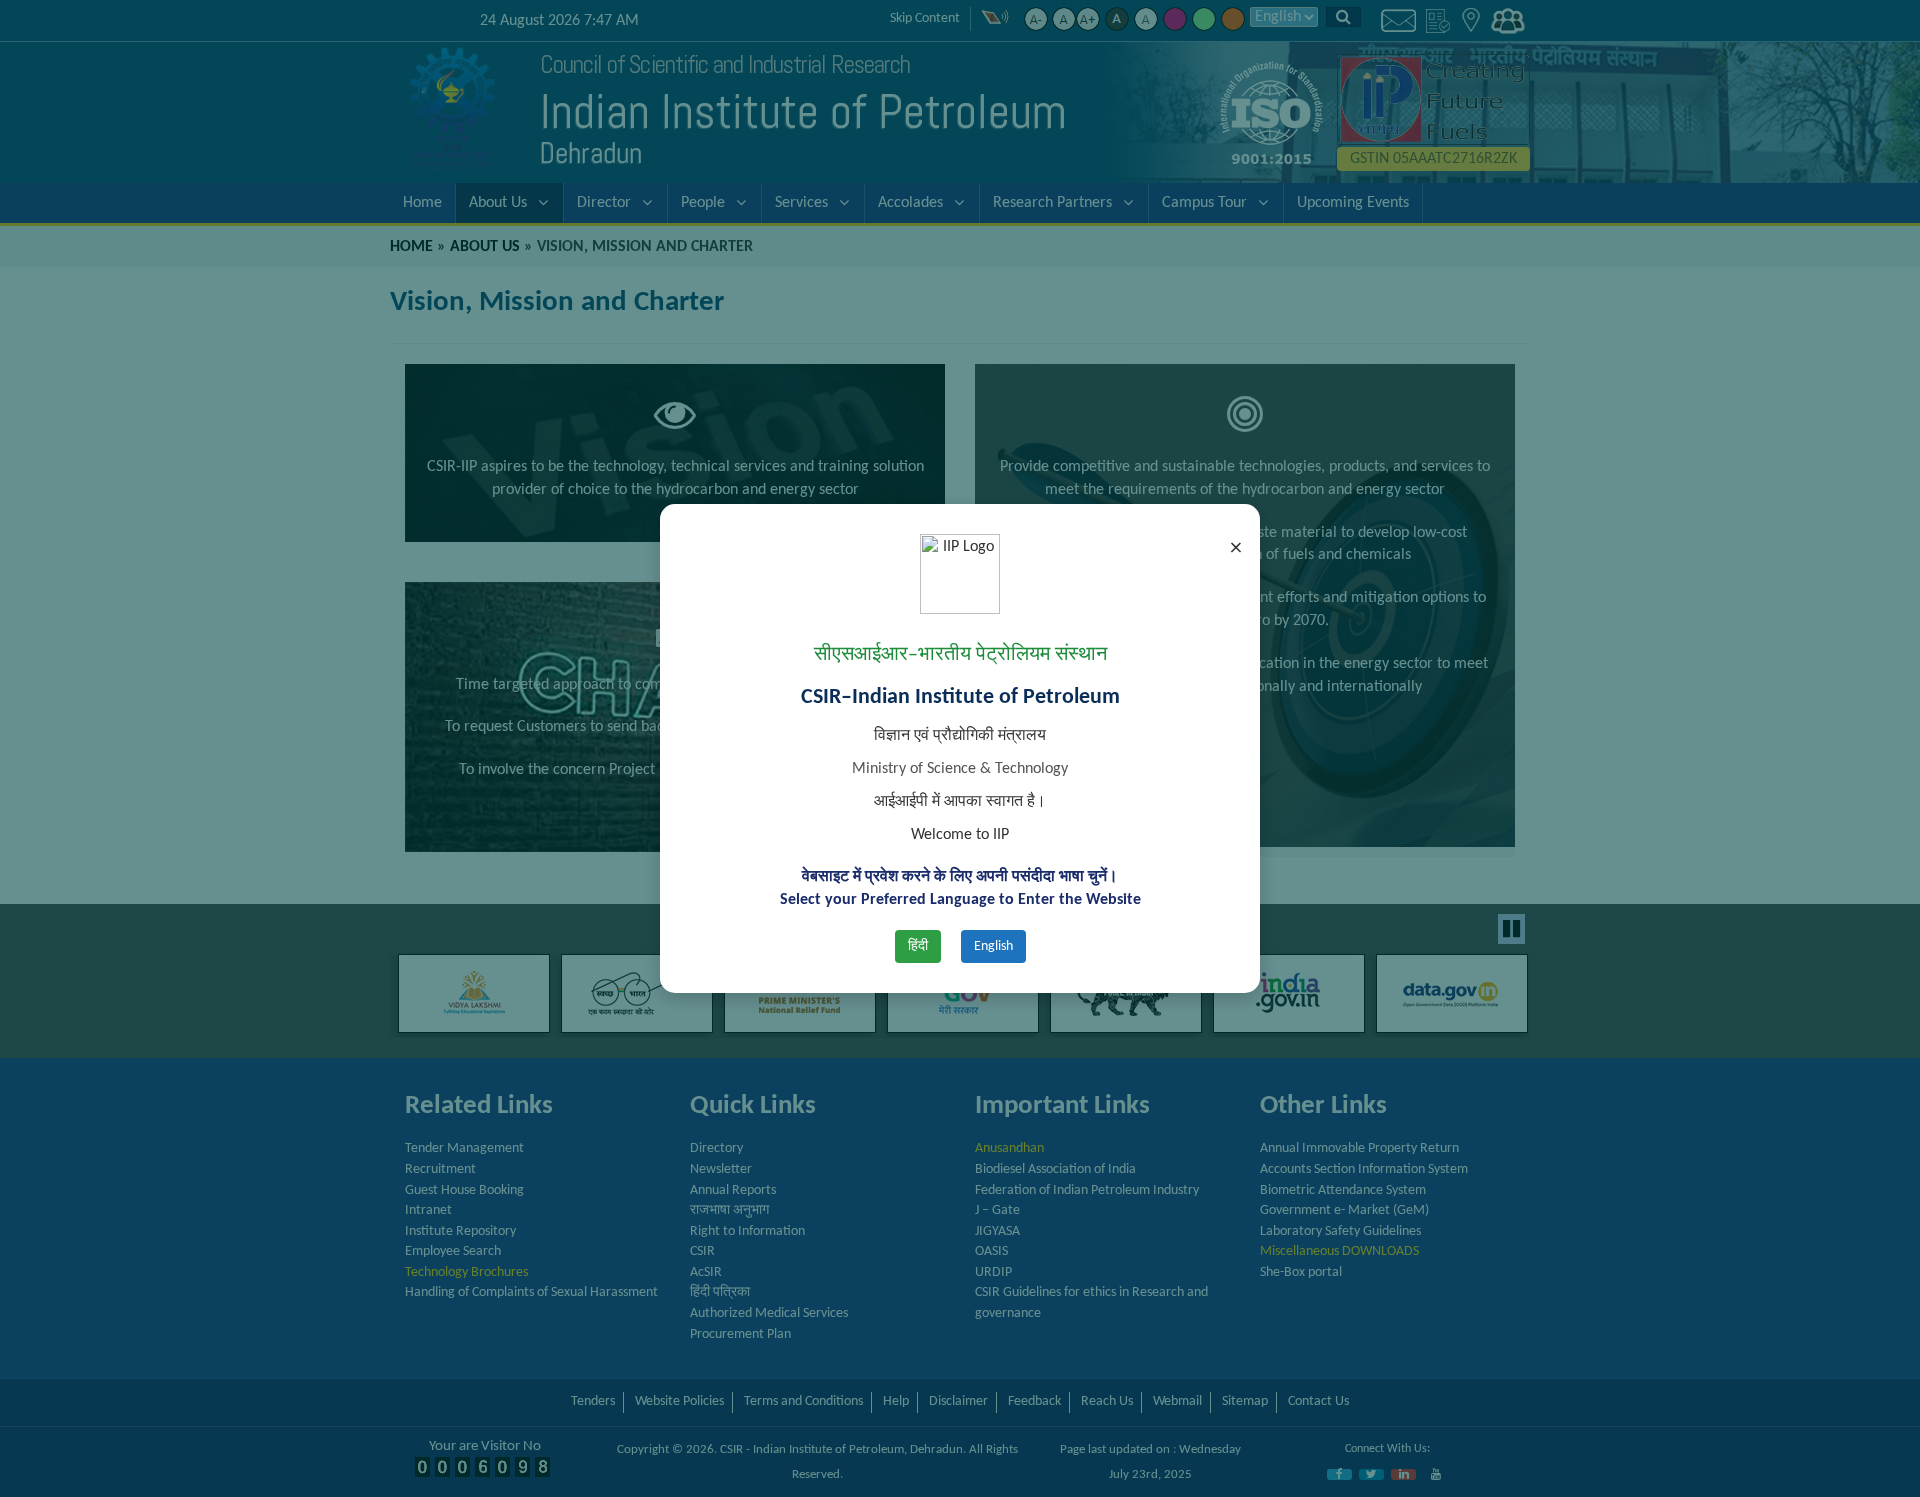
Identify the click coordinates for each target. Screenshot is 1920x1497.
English (993, 946)
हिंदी (918, 946)
